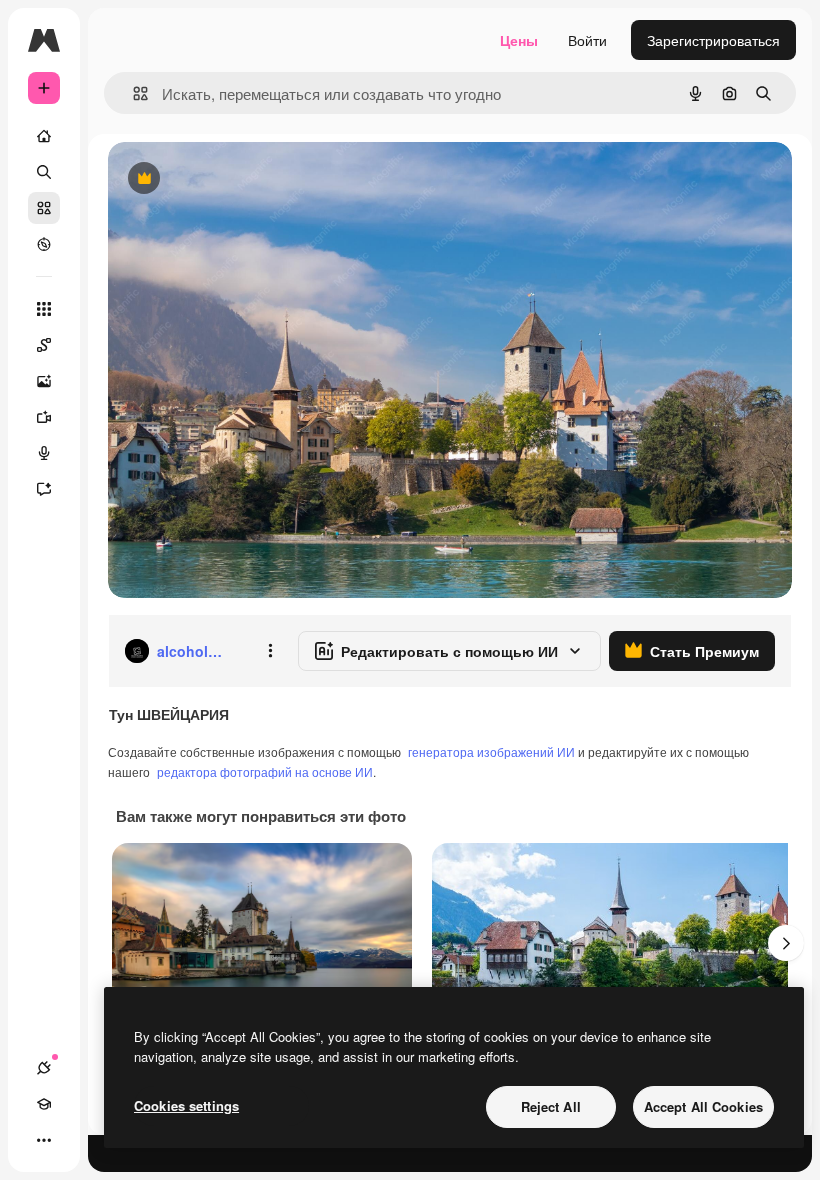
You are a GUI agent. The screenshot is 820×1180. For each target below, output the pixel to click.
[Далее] (786, 943)
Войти (587, 40)
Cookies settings (186, 1105)
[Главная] (44, 136)
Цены (519, 40)
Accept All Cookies (703, 1106)
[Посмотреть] (44, 244)
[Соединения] (44, 1068)
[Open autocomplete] (132, 93)
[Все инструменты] (44, 309)
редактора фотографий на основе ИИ (265, 771)
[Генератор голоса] (44, 453)
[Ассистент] (44, 489)
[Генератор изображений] (44, 381)
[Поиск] (44, 172)
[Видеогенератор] (44, 417)
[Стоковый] (44, 208)
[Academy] (44, 1104)
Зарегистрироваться (713, 40)
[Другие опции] (270, 651)
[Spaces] (44, 345)
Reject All (551, 1106)
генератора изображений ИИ (491, 751)
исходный (242, 179)
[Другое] (44, 1140)
